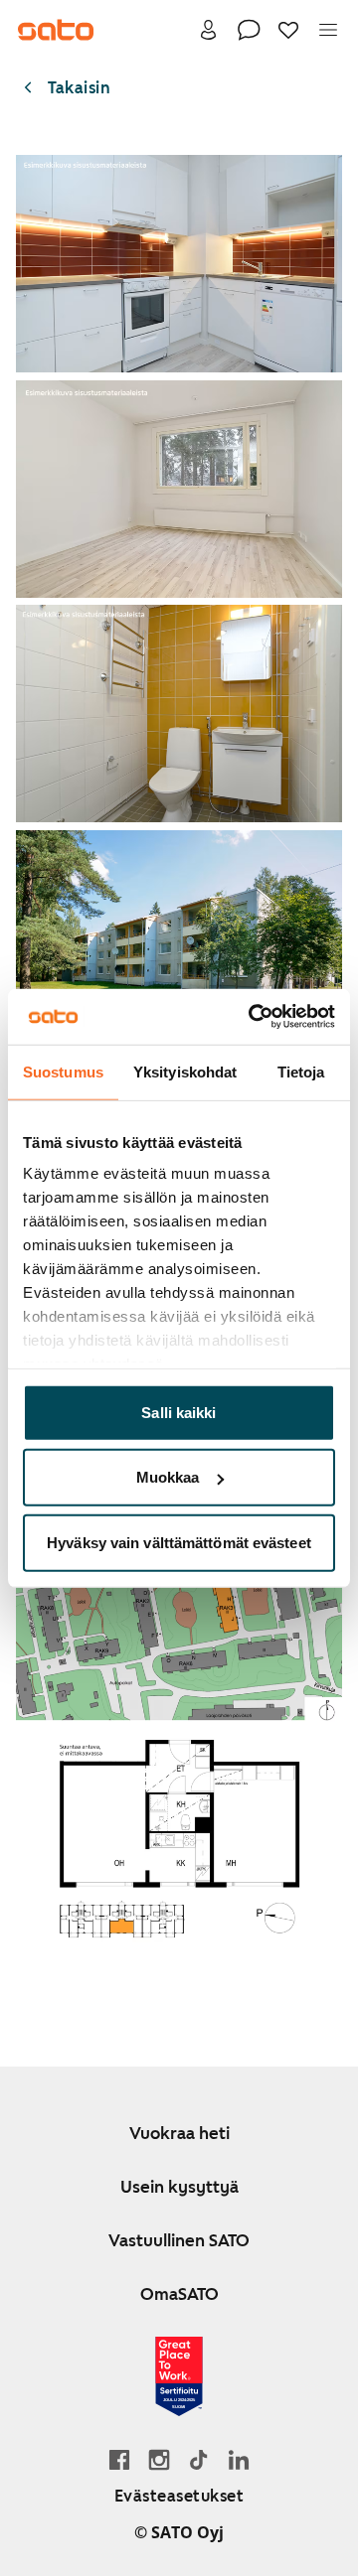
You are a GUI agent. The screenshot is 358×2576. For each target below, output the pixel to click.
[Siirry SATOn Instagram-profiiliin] (159, 2459)
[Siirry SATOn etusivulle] (56, 30)
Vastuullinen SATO (179, 2240)
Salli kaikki (179, 1412)
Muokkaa (168, 1477)
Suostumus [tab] (63, 1071)
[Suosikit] (288, 30)
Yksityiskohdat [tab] (185, 1071)
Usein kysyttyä (179, 2187)
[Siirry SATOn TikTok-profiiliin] (199, 2459)
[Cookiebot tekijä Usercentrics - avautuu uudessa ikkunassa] (253, 1017)
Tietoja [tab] (301, 1071)
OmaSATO (179, 2294)
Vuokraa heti (179, 2133)
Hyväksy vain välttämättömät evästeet (179, 1542)
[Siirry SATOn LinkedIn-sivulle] (239, 2459)
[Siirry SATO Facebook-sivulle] (119, 2459)
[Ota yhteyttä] (249, 30)
